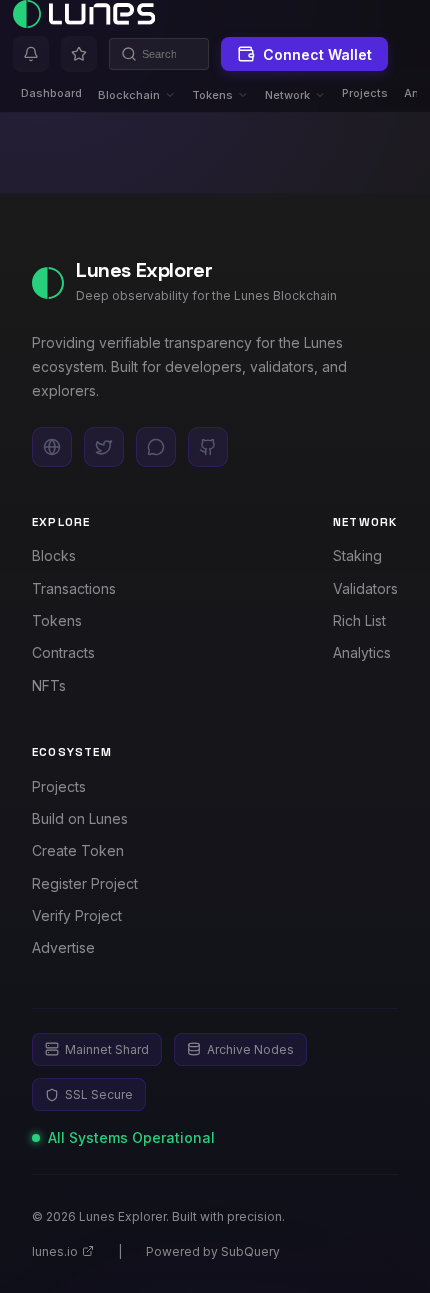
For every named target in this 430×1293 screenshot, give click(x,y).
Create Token (78, 850)
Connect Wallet (317, 54)
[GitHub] (208, 447)
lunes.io (55, 1251)
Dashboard (51, 93)
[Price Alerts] (31, 54)
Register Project (85, 883)
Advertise (63, 947)
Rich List (359, 620)
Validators (365, 588)
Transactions (74, 588)
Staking (357, 555)
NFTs (49, 685)
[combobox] (159, 54)
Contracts (63, 652)
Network (287, 95)
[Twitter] (104, 447)
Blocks (54, 555)
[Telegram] (156, 447)
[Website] (52, 447)
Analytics (362, 652)
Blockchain (129, 95)
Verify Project (77, 915)
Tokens (212, 95)
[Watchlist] (79, 54)
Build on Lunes (80, 818)
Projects (365, 93)
